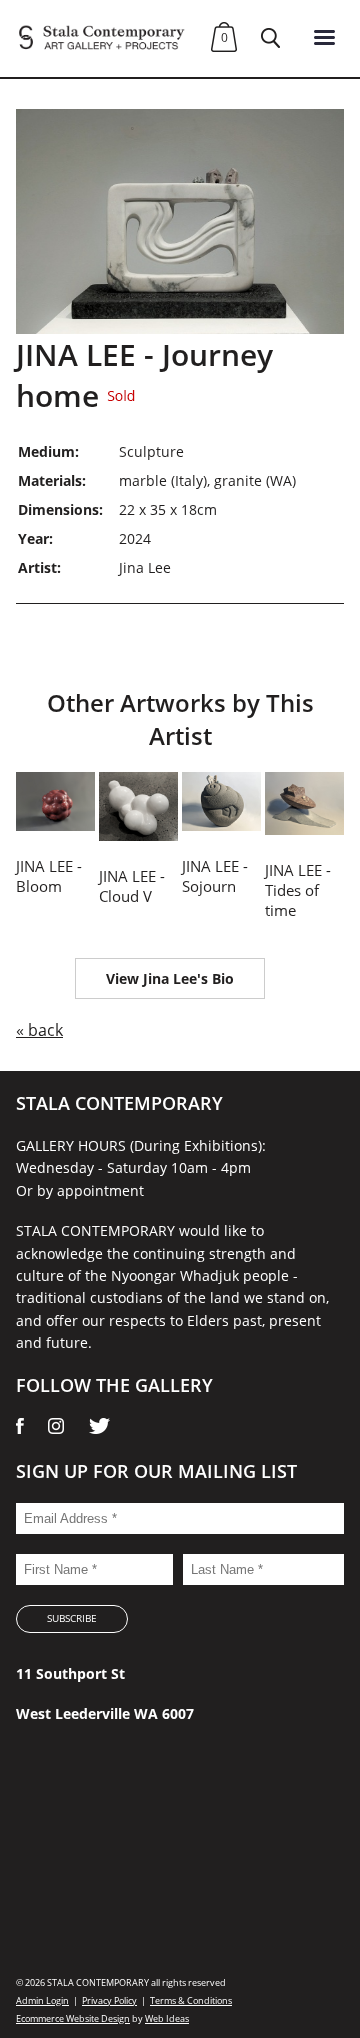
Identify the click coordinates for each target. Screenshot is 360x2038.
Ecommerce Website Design (73, 2018)
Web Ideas (167, 2018)
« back (39, 1030)
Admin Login (42, 2000)
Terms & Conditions (191, 2000)
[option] (180, 221)
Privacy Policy (109, 2000)
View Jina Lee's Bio (170, 978)
